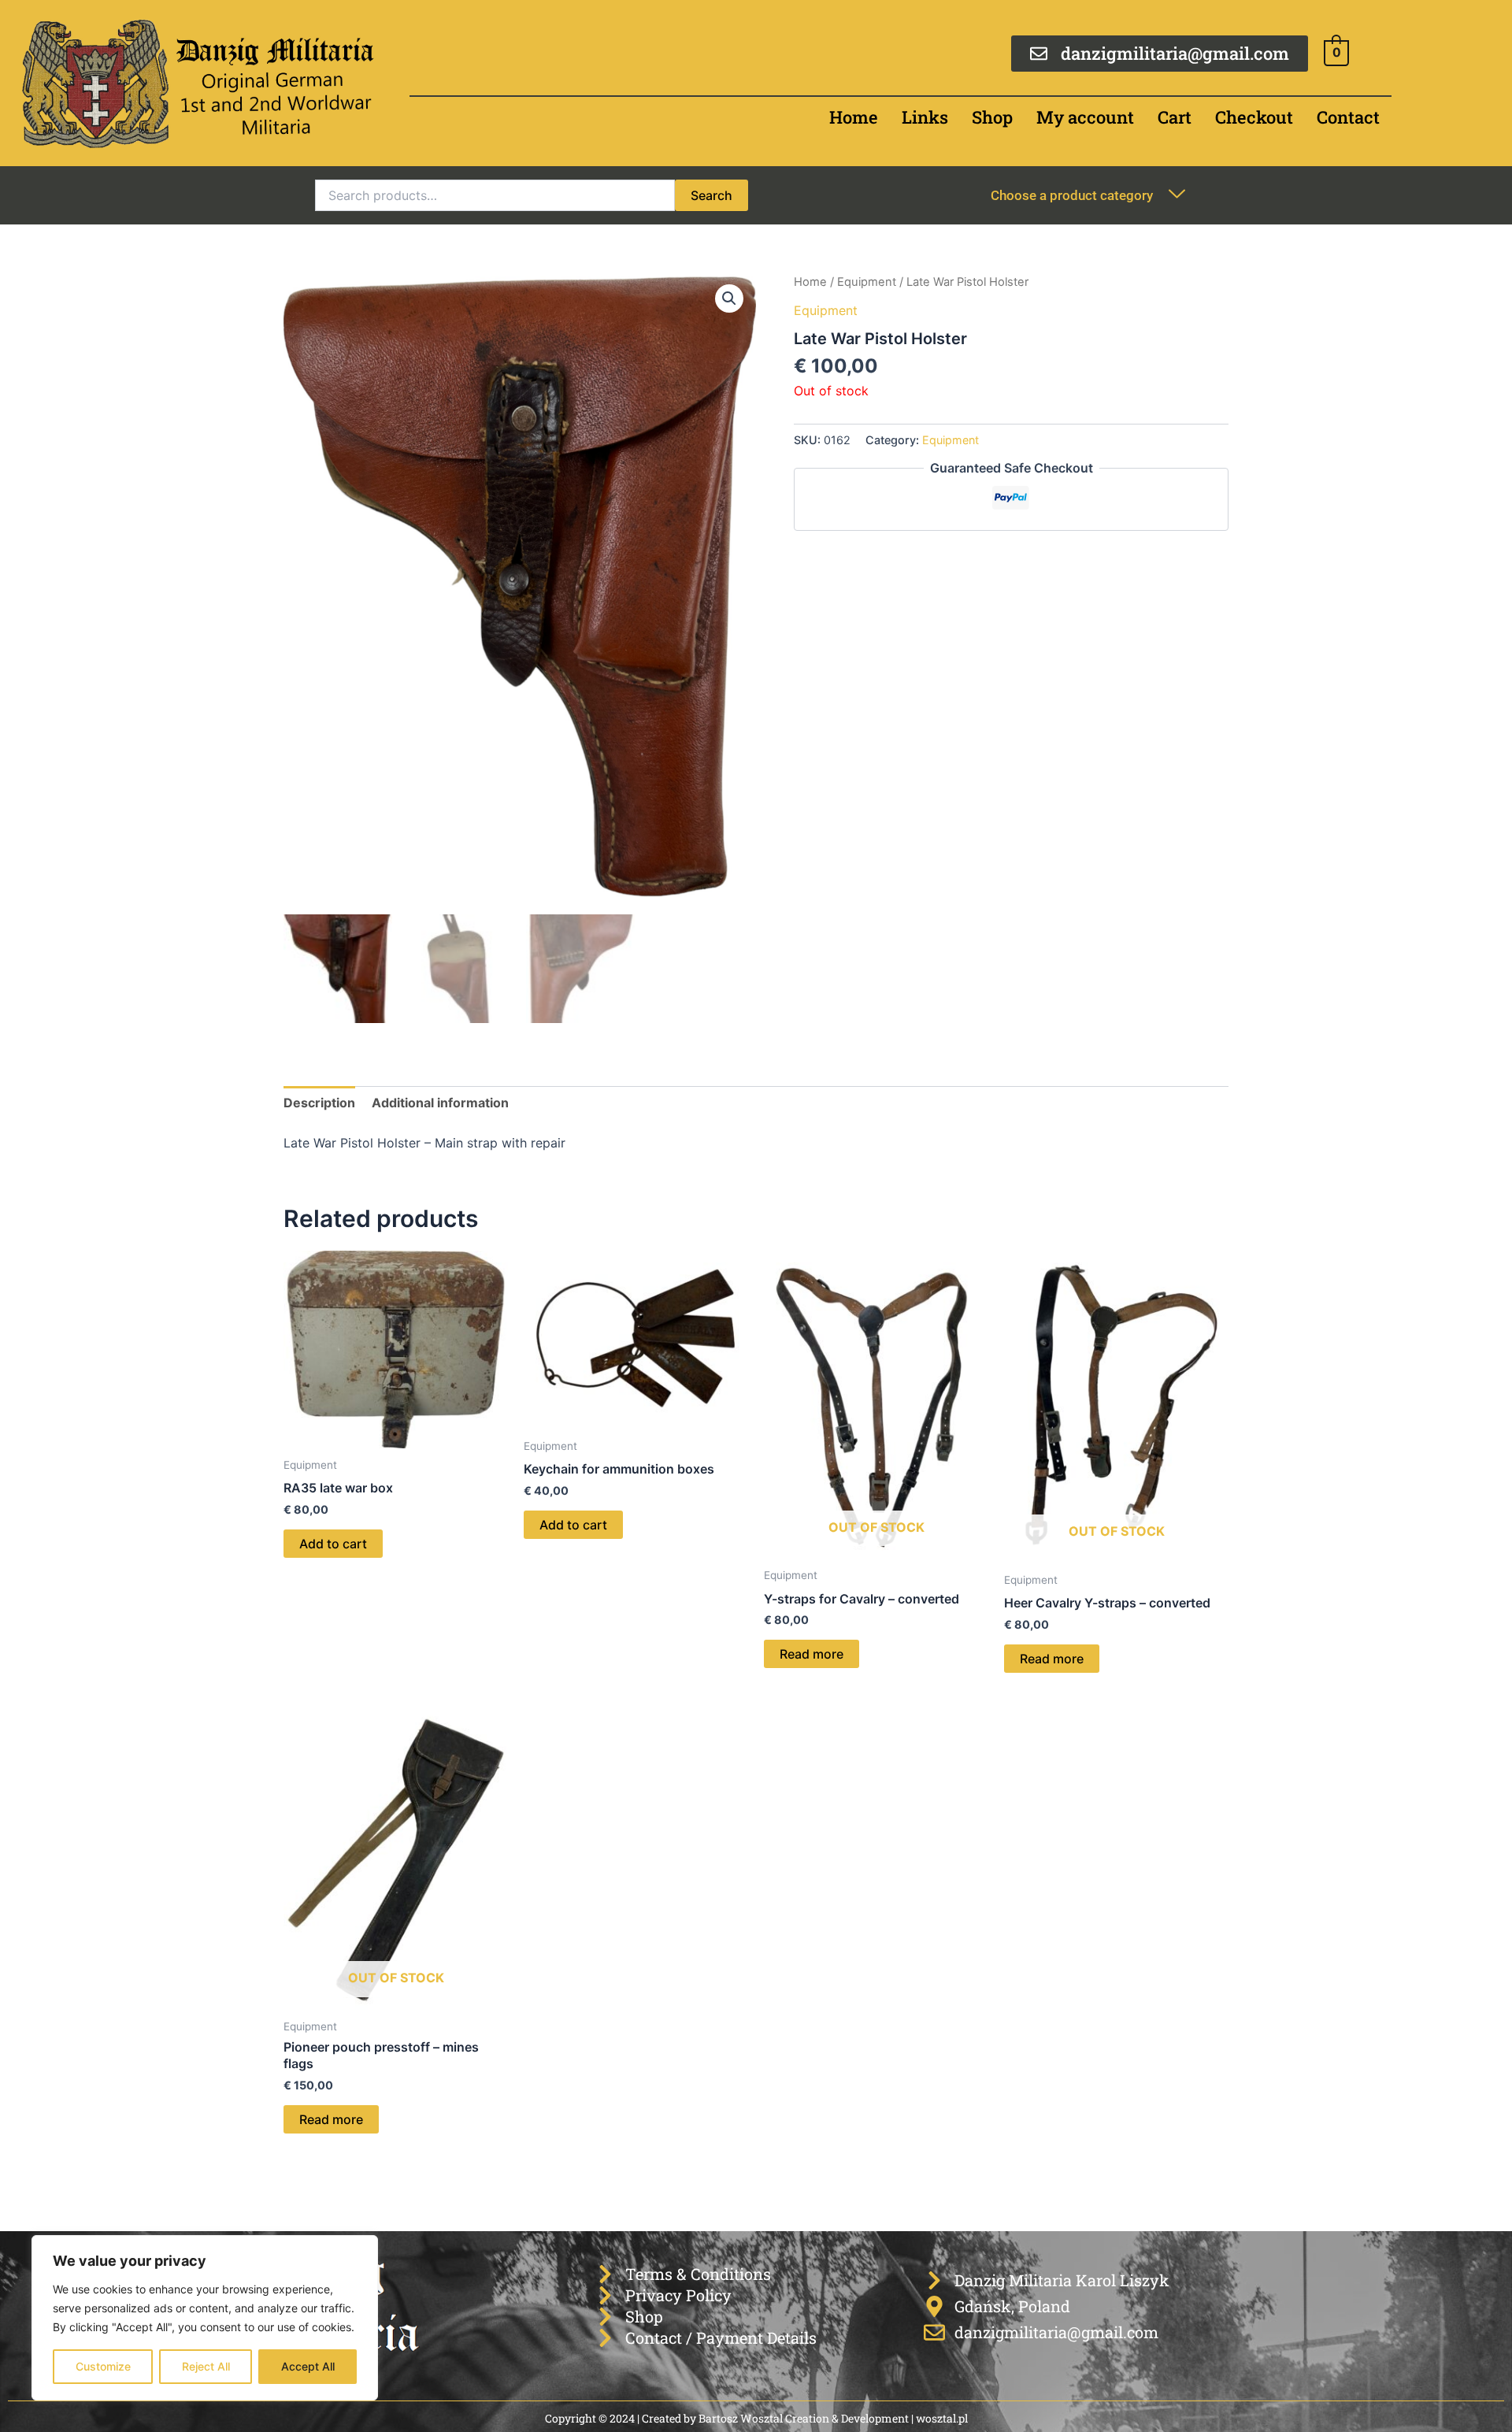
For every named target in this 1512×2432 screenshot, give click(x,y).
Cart (1175, 117)
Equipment (867, 282)
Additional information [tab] (440, 1103)
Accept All (308, 2366)
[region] (205, 2318)
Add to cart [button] (333, 1544)
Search (712, 195)
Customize (103, 2366)
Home (854, 117)
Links (925, 117)
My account (1085, 117)
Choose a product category (1072, 195)
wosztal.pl (942, 2418)
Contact (1348, 117)
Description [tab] (319, 1103)
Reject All (206, 2366)
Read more (812, 1654)
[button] (729, 298)
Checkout (1254, 117)
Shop (992, 117)
